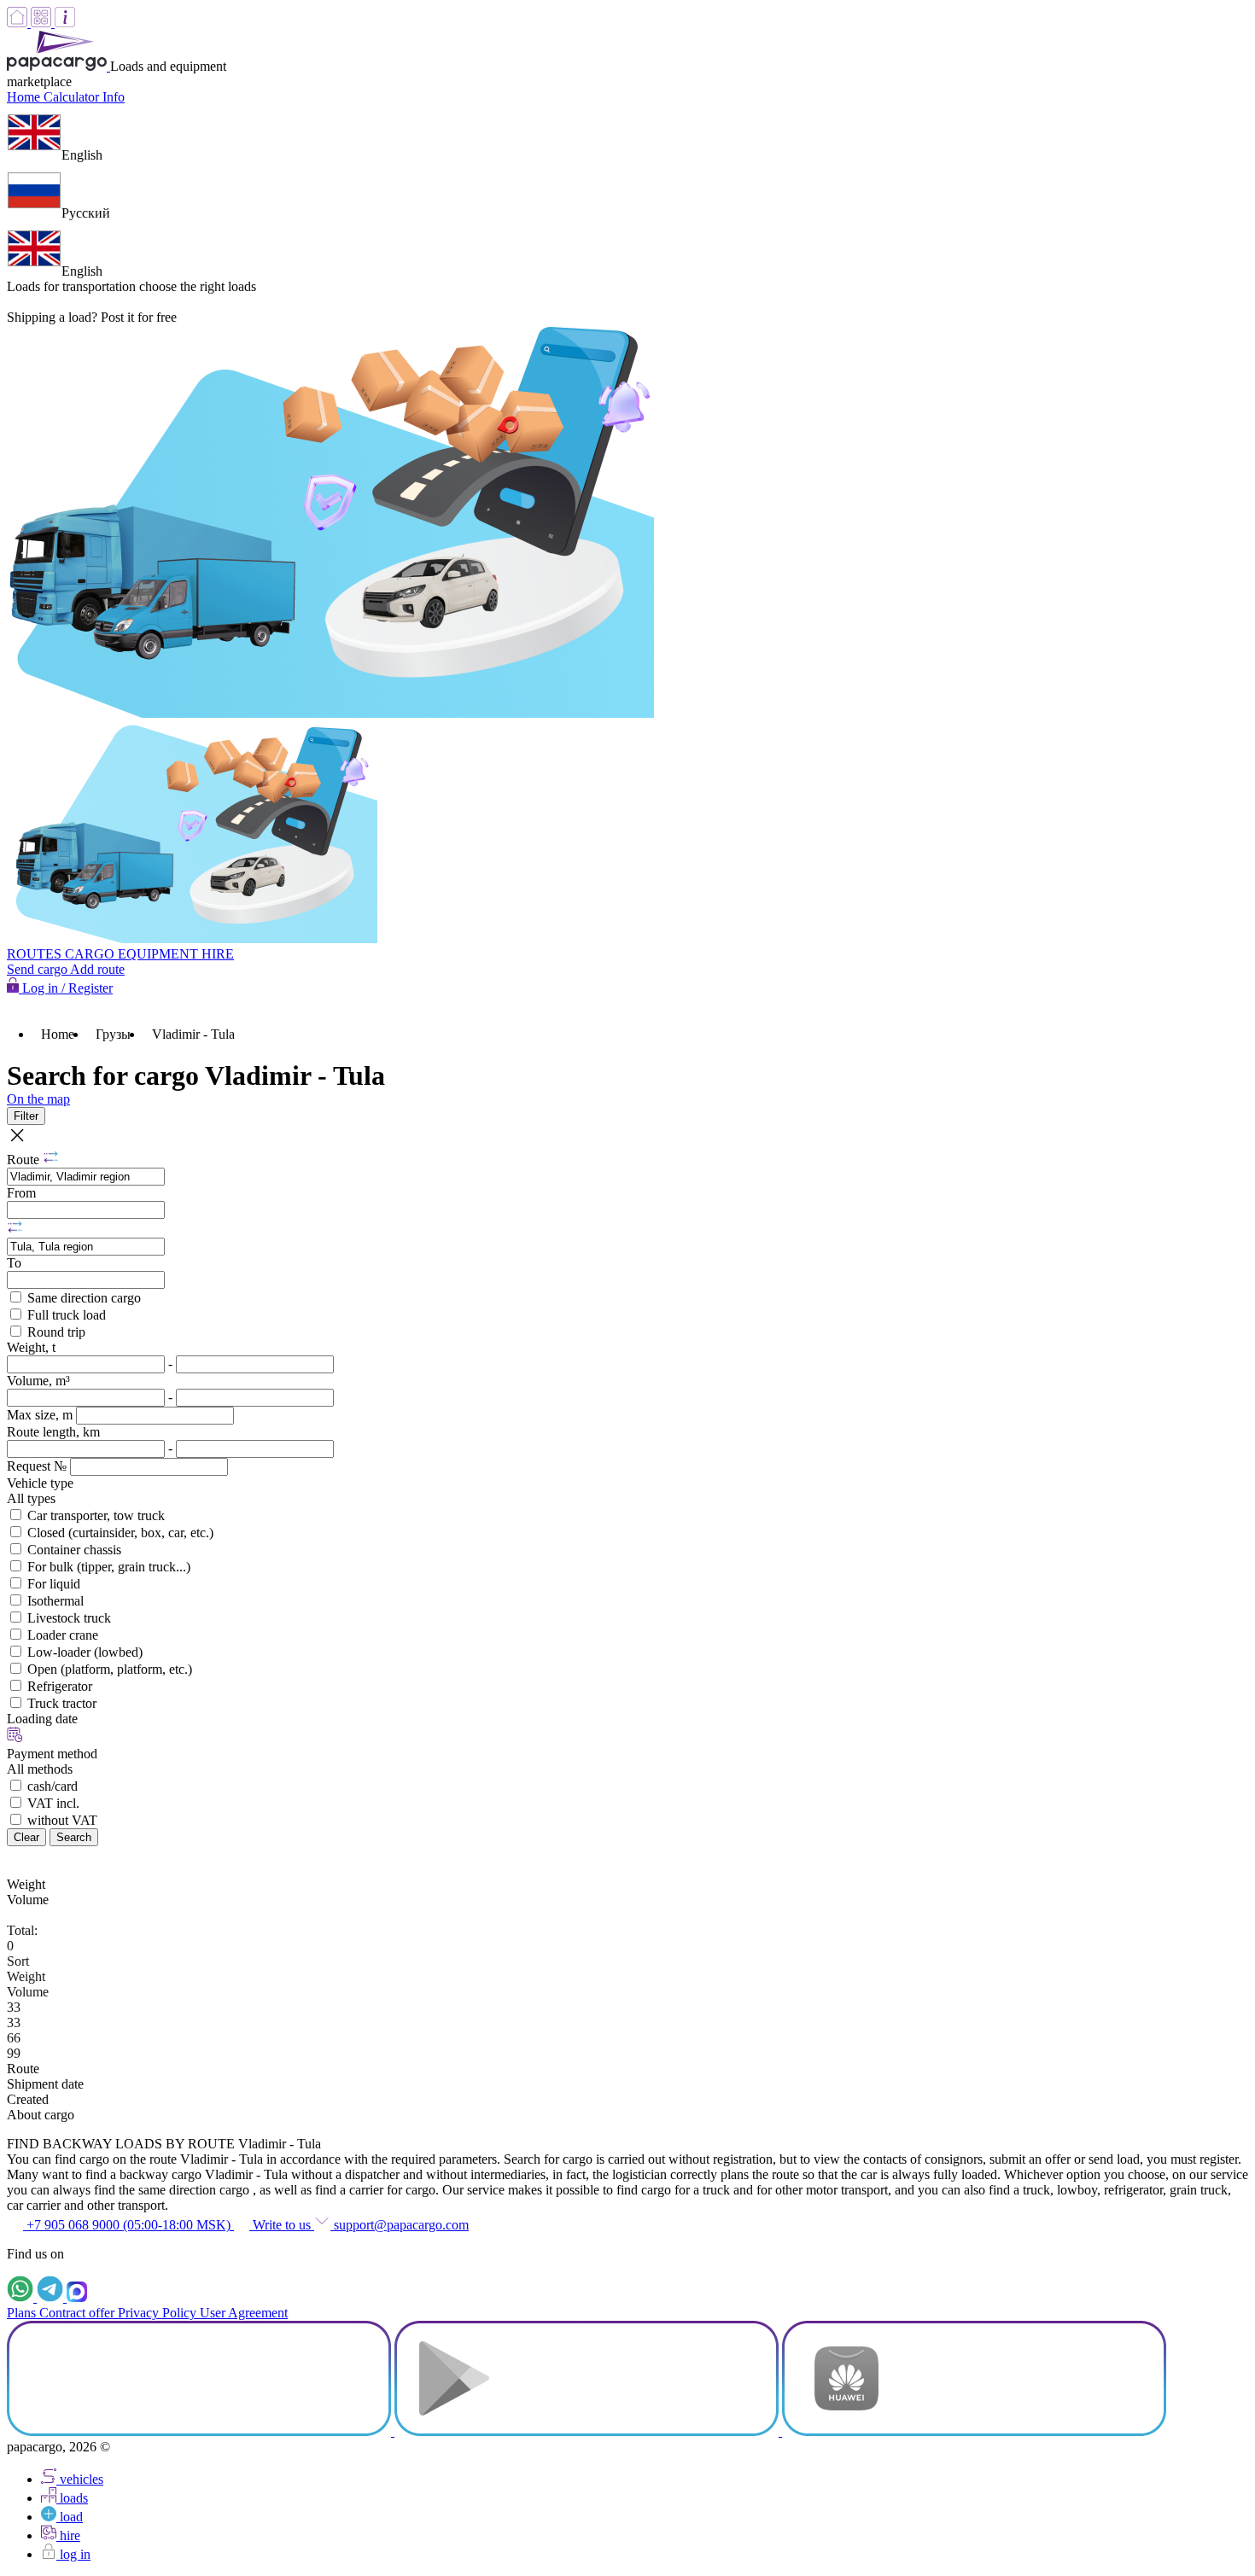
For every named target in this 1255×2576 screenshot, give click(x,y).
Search (74, 1837)
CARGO (91, 954)
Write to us (282, 2225)
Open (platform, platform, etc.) (110, 1669)
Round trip (56, 1332)
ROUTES (36, 954)
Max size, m (41, 1415)
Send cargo (38, 969)
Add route (97, 969)
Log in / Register (66, 988)
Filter (26, 1116)
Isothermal (55, 1601)
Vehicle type (40, 1483)
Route (25, 1160)
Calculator (73, 97)
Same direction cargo (84, 1298)
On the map (38, 1099)
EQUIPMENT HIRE (176, 954)
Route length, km (53, 1432)
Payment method (52, 1754)
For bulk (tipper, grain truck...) (109, 1567)
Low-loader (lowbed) (85, 1652)
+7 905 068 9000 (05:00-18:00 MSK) (128, 2225)
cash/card (53, 1786)
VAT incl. (53, 1803)
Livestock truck (69, 1618)
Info (114, 97)
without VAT (62, 1820)
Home (25, 97)
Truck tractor (62, 1703)
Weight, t (31, 1347)
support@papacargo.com (400, 2225)
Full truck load (67, 1315)
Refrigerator (60, 1686)
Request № (38, 1466)
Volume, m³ (38, 1381)
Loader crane (63, 1635)
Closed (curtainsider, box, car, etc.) (120, 1533)
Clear (26, 1837)
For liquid (54, 1584)
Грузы (113, 1034)
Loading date (42, 1719)
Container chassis (74, 1550)
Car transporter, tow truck (96, 1515)
